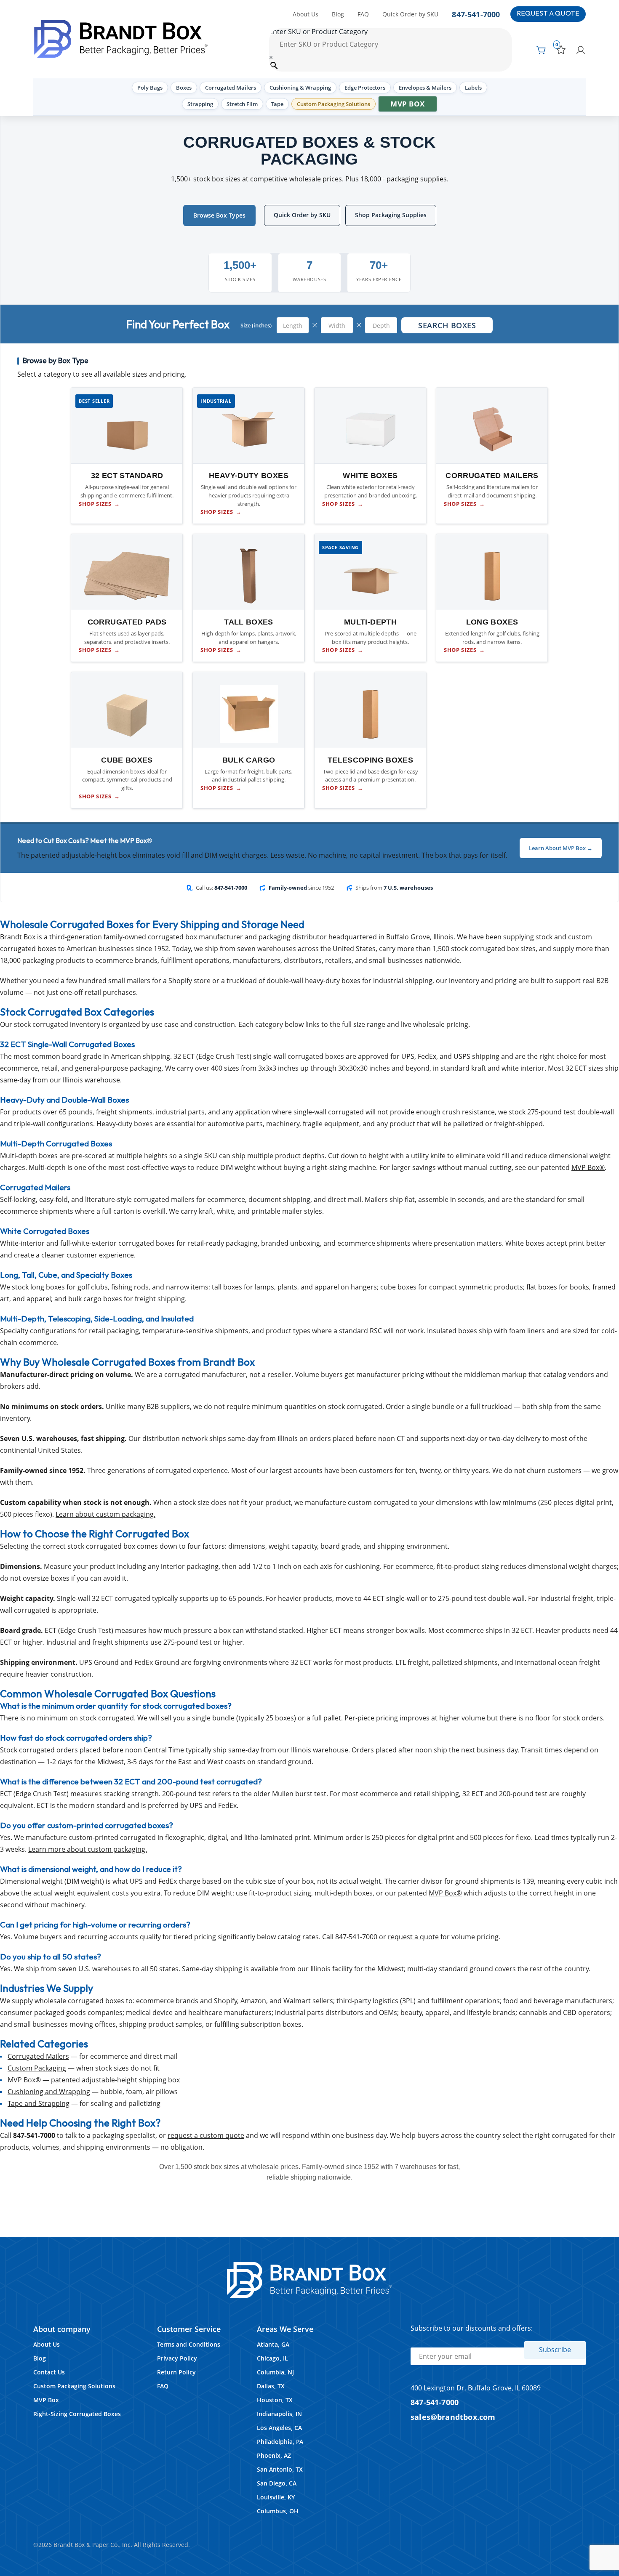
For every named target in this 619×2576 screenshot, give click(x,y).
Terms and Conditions (189, 2344)
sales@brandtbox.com (453, 2417)
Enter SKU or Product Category (318, 32)
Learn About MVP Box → (561, 848)
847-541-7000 (476, 14)
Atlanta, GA (273, 2344)
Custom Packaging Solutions (334, 104)
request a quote (413, 1937)
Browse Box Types (219, 215)
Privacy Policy (177, 2358)
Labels (473, 88)
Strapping (200, 104)
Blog (338, 14)
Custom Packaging (37, 2068)
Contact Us (49, 2372)
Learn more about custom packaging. (88, 1849)
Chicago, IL (272, 2358)
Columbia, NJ (275, 2372)
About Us (305, 14)
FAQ (363, 14)
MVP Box (408, 104)
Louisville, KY (276, 2497)
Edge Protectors (365, 88)
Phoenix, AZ (274, 2455)
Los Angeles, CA (279, 2428)
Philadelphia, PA (280, 2442)
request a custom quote (206, 2135)
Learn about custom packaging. (105, 1514)
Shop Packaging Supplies (391, 215)
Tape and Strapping (39, 2103)
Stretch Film (242, 104)
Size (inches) (256, 325)
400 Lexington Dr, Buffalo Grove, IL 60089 (476, 2388)
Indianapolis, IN (279, 2414)
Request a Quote (548, 14)
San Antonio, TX (280, 2469)
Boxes (184, 88)
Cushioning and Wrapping (49, 2092)
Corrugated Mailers (231, 88)
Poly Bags (150, 88)
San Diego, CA (277, 2483)
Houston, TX (275, 2400)
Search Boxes (447, 325)
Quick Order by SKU (410, 14)
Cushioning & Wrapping (300, 88)
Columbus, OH (278, 2511)
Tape (277, 104)
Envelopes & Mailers (425, 88)
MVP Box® (588, 1167)
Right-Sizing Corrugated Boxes (77, 2414)
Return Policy (176, 2372)
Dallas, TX (271, 2386)
